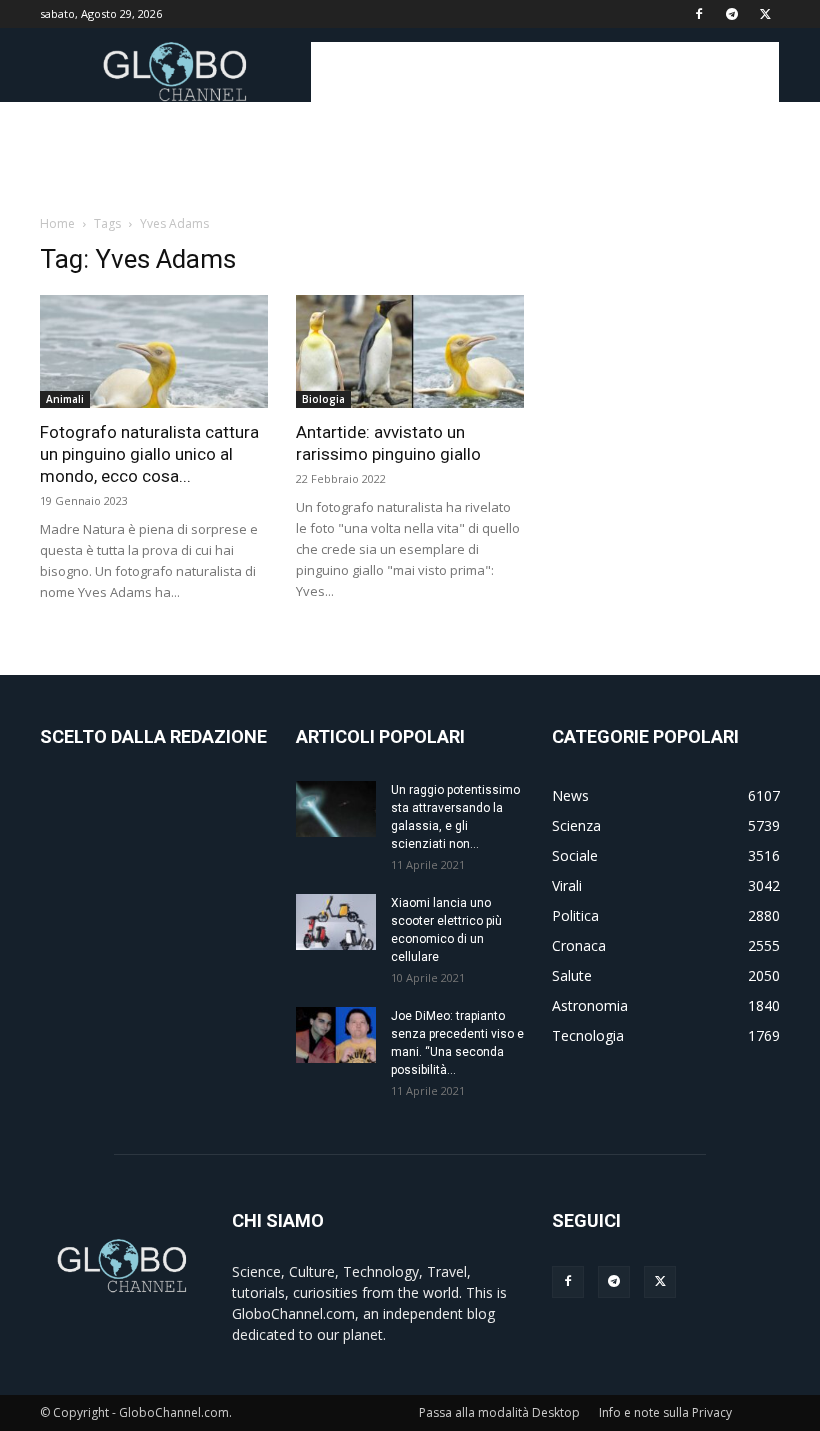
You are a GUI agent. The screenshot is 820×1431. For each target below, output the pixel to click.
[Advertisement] (545, 72)
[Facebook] (699, 14)
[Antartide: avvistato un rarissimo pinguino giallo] (410, 351)
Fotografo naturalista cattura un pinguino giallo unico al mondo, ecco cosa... (149, 454)
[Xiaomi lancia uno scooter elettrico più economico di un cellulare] (336, 922)
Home (57, 223)
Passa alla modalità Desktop (499, 1412)
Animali (65, 399)
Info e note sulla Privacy (665, 1412)
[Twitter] (765, 14)
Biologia (323, 399)
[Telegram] (732, 14)
